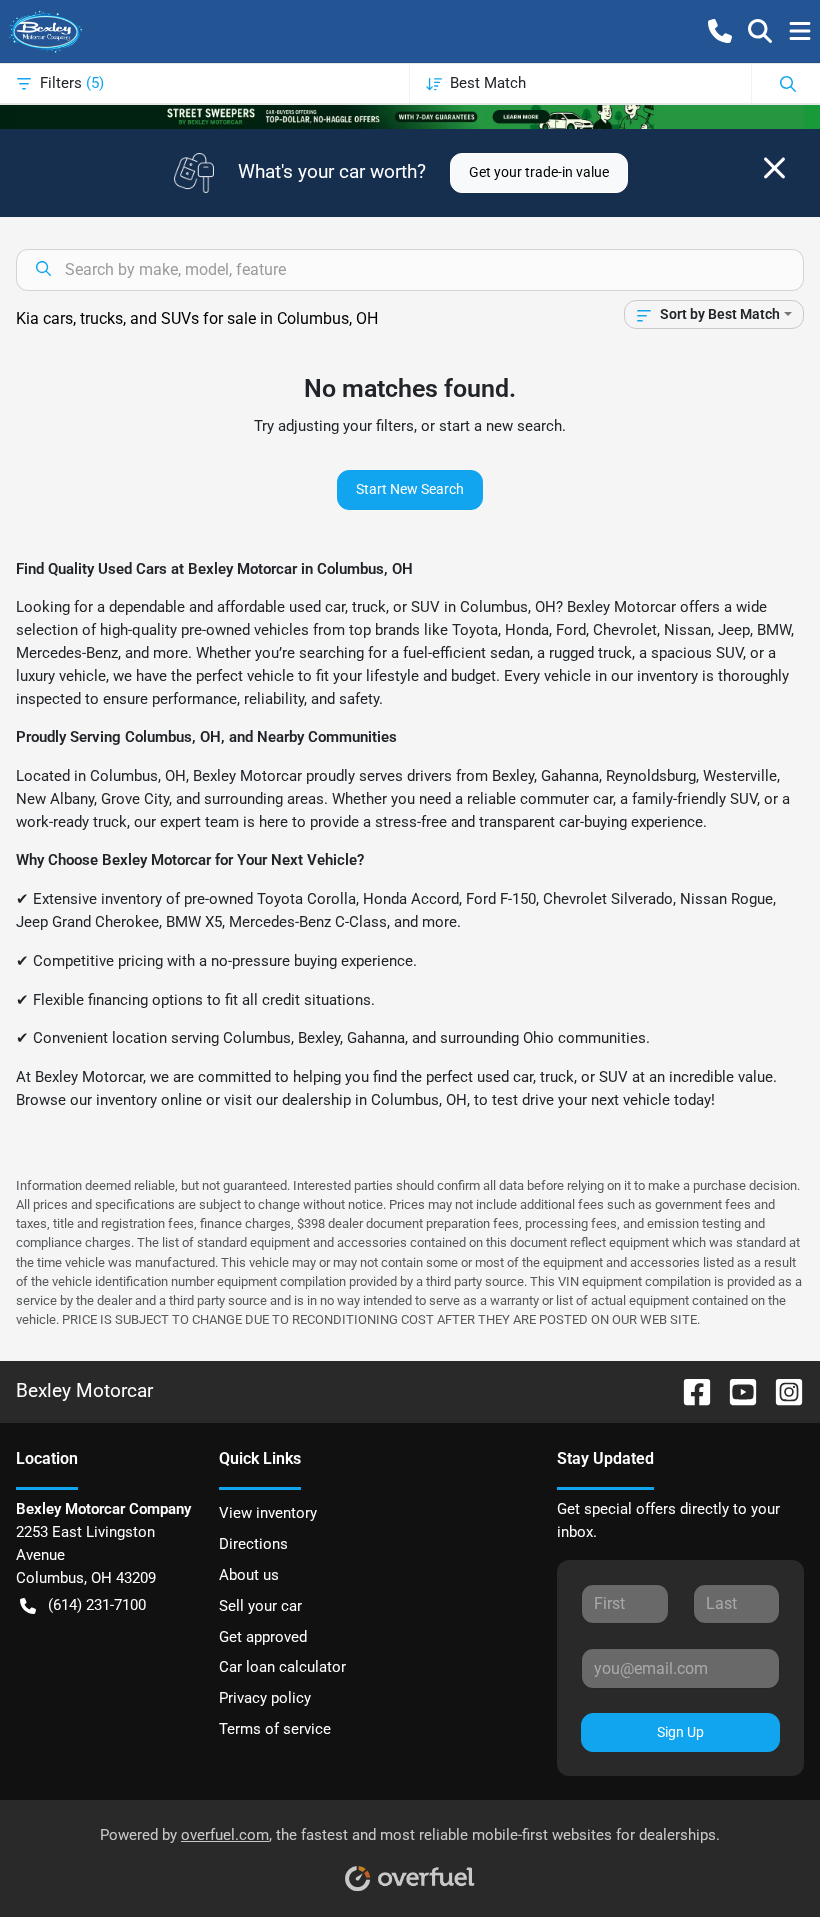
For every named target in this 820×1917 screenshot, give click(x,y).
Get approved (263, 1637)
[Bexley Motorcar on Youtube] (735, 1390)
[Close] (774, 168)
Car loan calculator (282, 1667)
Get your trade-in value (539, 172)
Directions (253, 1544)
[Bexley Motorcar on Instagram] (781, 1390)
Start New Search (410, 489)
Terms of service (275, 1729)
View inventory (268, 1513)
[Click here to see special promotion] (410, 116)
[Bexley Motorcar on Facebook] (689, 1390)
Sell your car (260, 1606)
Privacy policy (265, 1698)
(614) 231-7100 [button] (97, 1605)
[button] (720, 31)
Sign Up (680, 1732)
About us (249, 1575)
